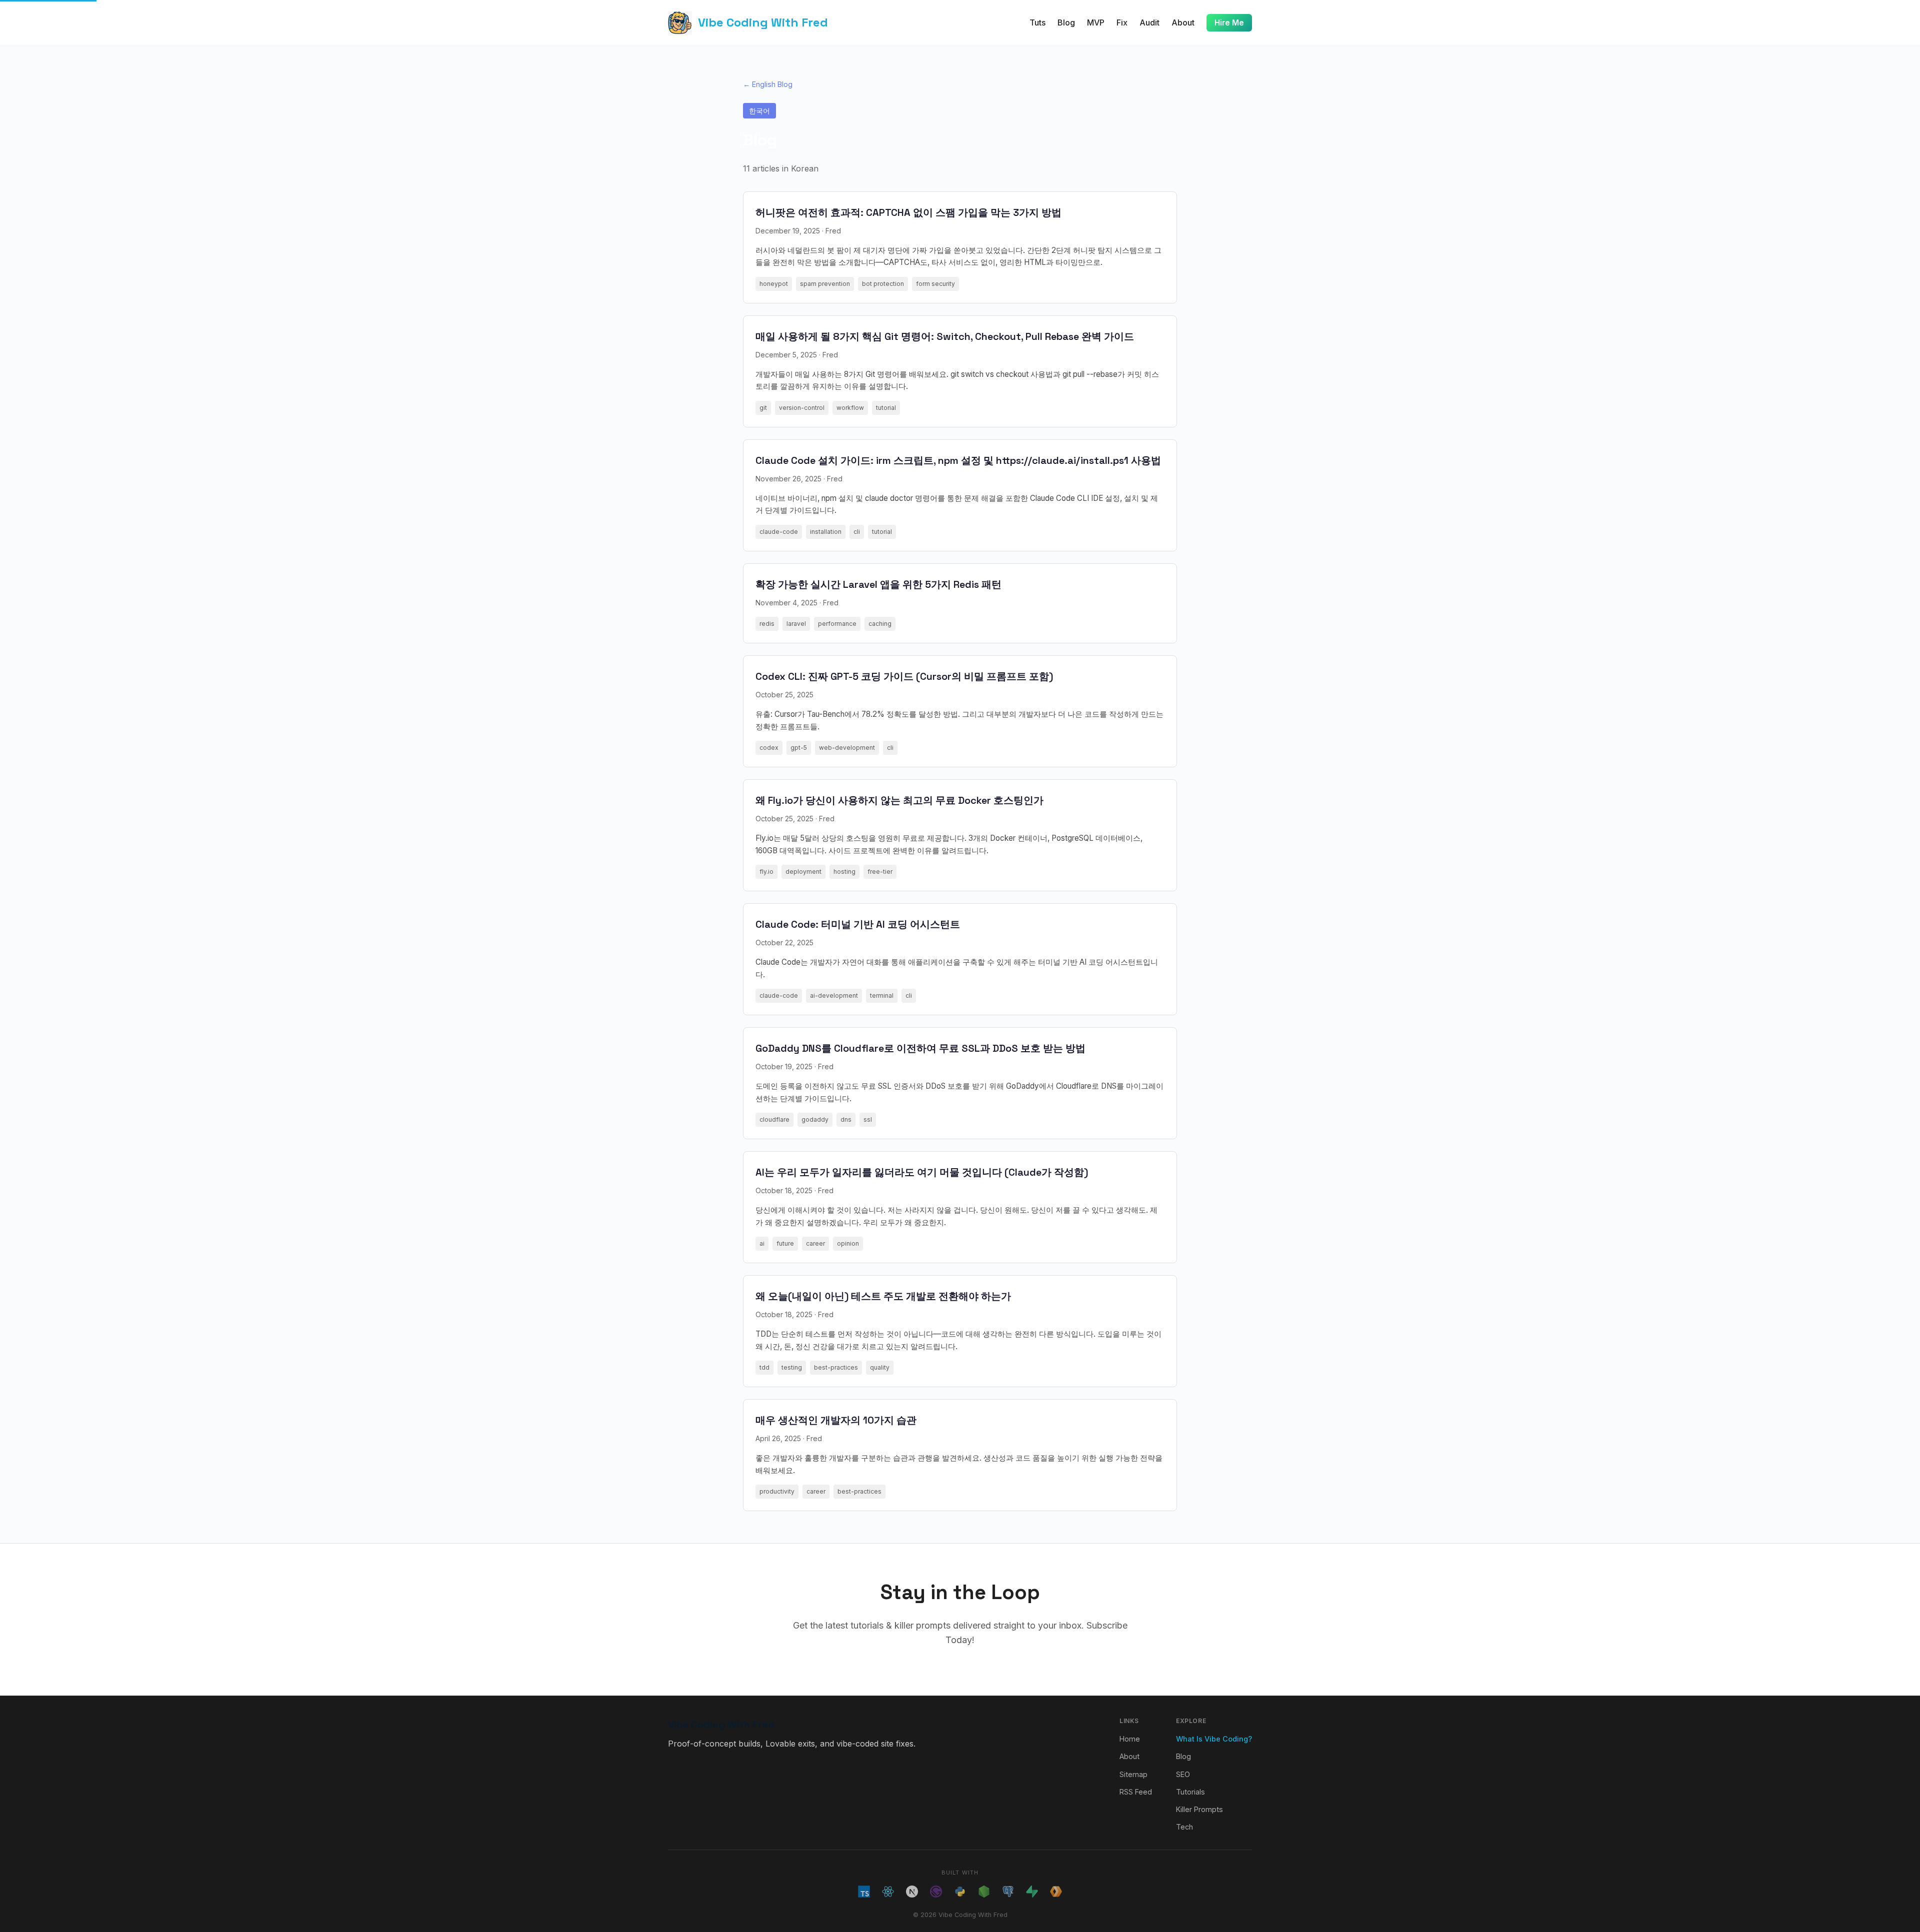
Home (1130, 1739)
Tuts (1037, 22)
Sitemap (1133, 1774)
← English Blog (768, 84)
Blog (1066, 22)
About (1183, 22)
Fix (1122, 22)
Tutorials (1190, 1792)
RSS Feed (1136, 1792)
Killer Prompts (1199, 1809)
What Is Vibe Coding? (1214, 1739)
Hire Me (1229, 23)
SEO (1183, 1774)
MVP (1096, 22)
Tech (1184, 1827)
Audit (1149, 22)
